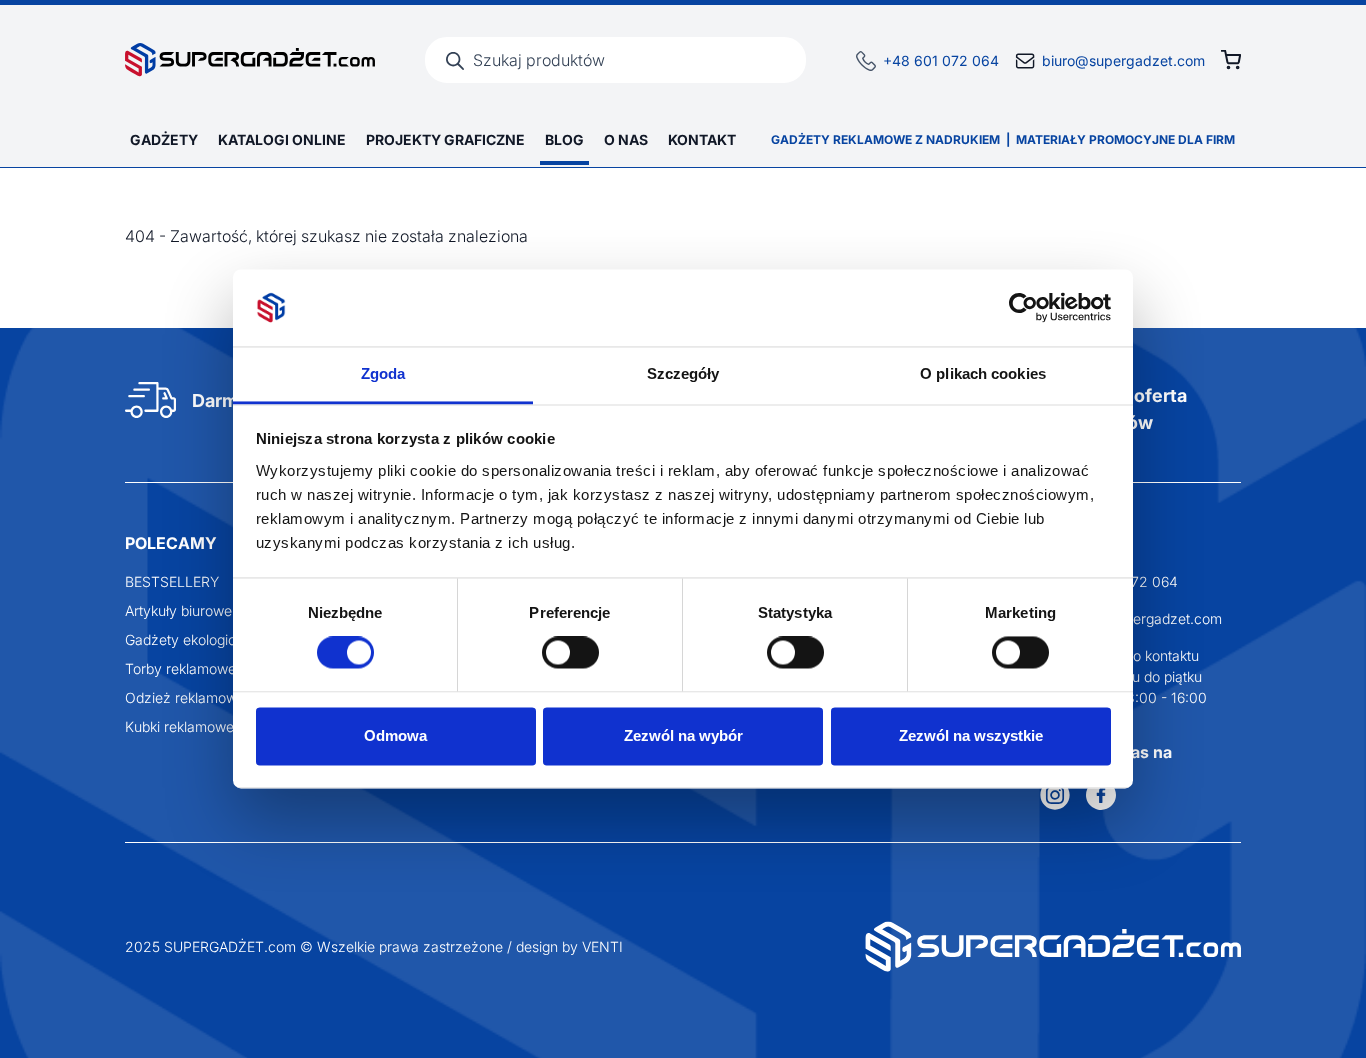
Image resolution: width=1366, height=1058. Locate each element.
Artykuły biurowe (178, 610)
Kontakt (702, 139)
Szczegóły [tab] (683, 373)
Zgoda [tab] (383, 373)
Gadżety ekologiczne (192, 639)
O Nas (626, 139)
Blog (564, 139)
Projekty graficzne (445, 139)
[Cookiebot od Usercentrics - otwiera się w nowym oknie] (1023, 308)
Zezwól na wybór (683, 735)
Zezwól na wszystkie (971, 735)
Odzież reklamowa (185, 697)
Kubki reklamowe (179, 726)
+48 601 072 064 (941, 60)
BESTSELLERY (172, 581)
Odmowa (395, 735)
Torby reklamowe (180, 668)
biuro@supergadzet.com (1123, 60)
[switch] (570, 653)
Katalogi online (282, 139)
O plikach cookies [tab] (983, 373)
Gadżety (164, 139)
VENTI (602, 946)
